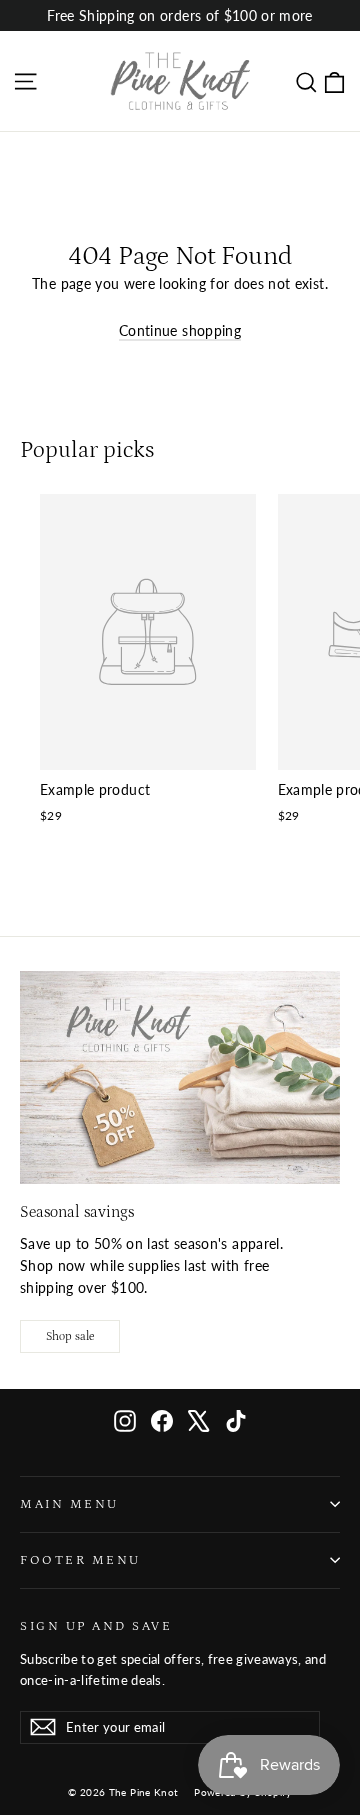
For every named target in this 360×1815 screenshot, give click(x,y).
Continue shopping (180, 330)
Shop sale (70, 1336)
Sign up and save (96, 1626)
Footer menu (80, 1560)
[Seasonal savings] (180, 1077)
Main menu (69, 1504)
